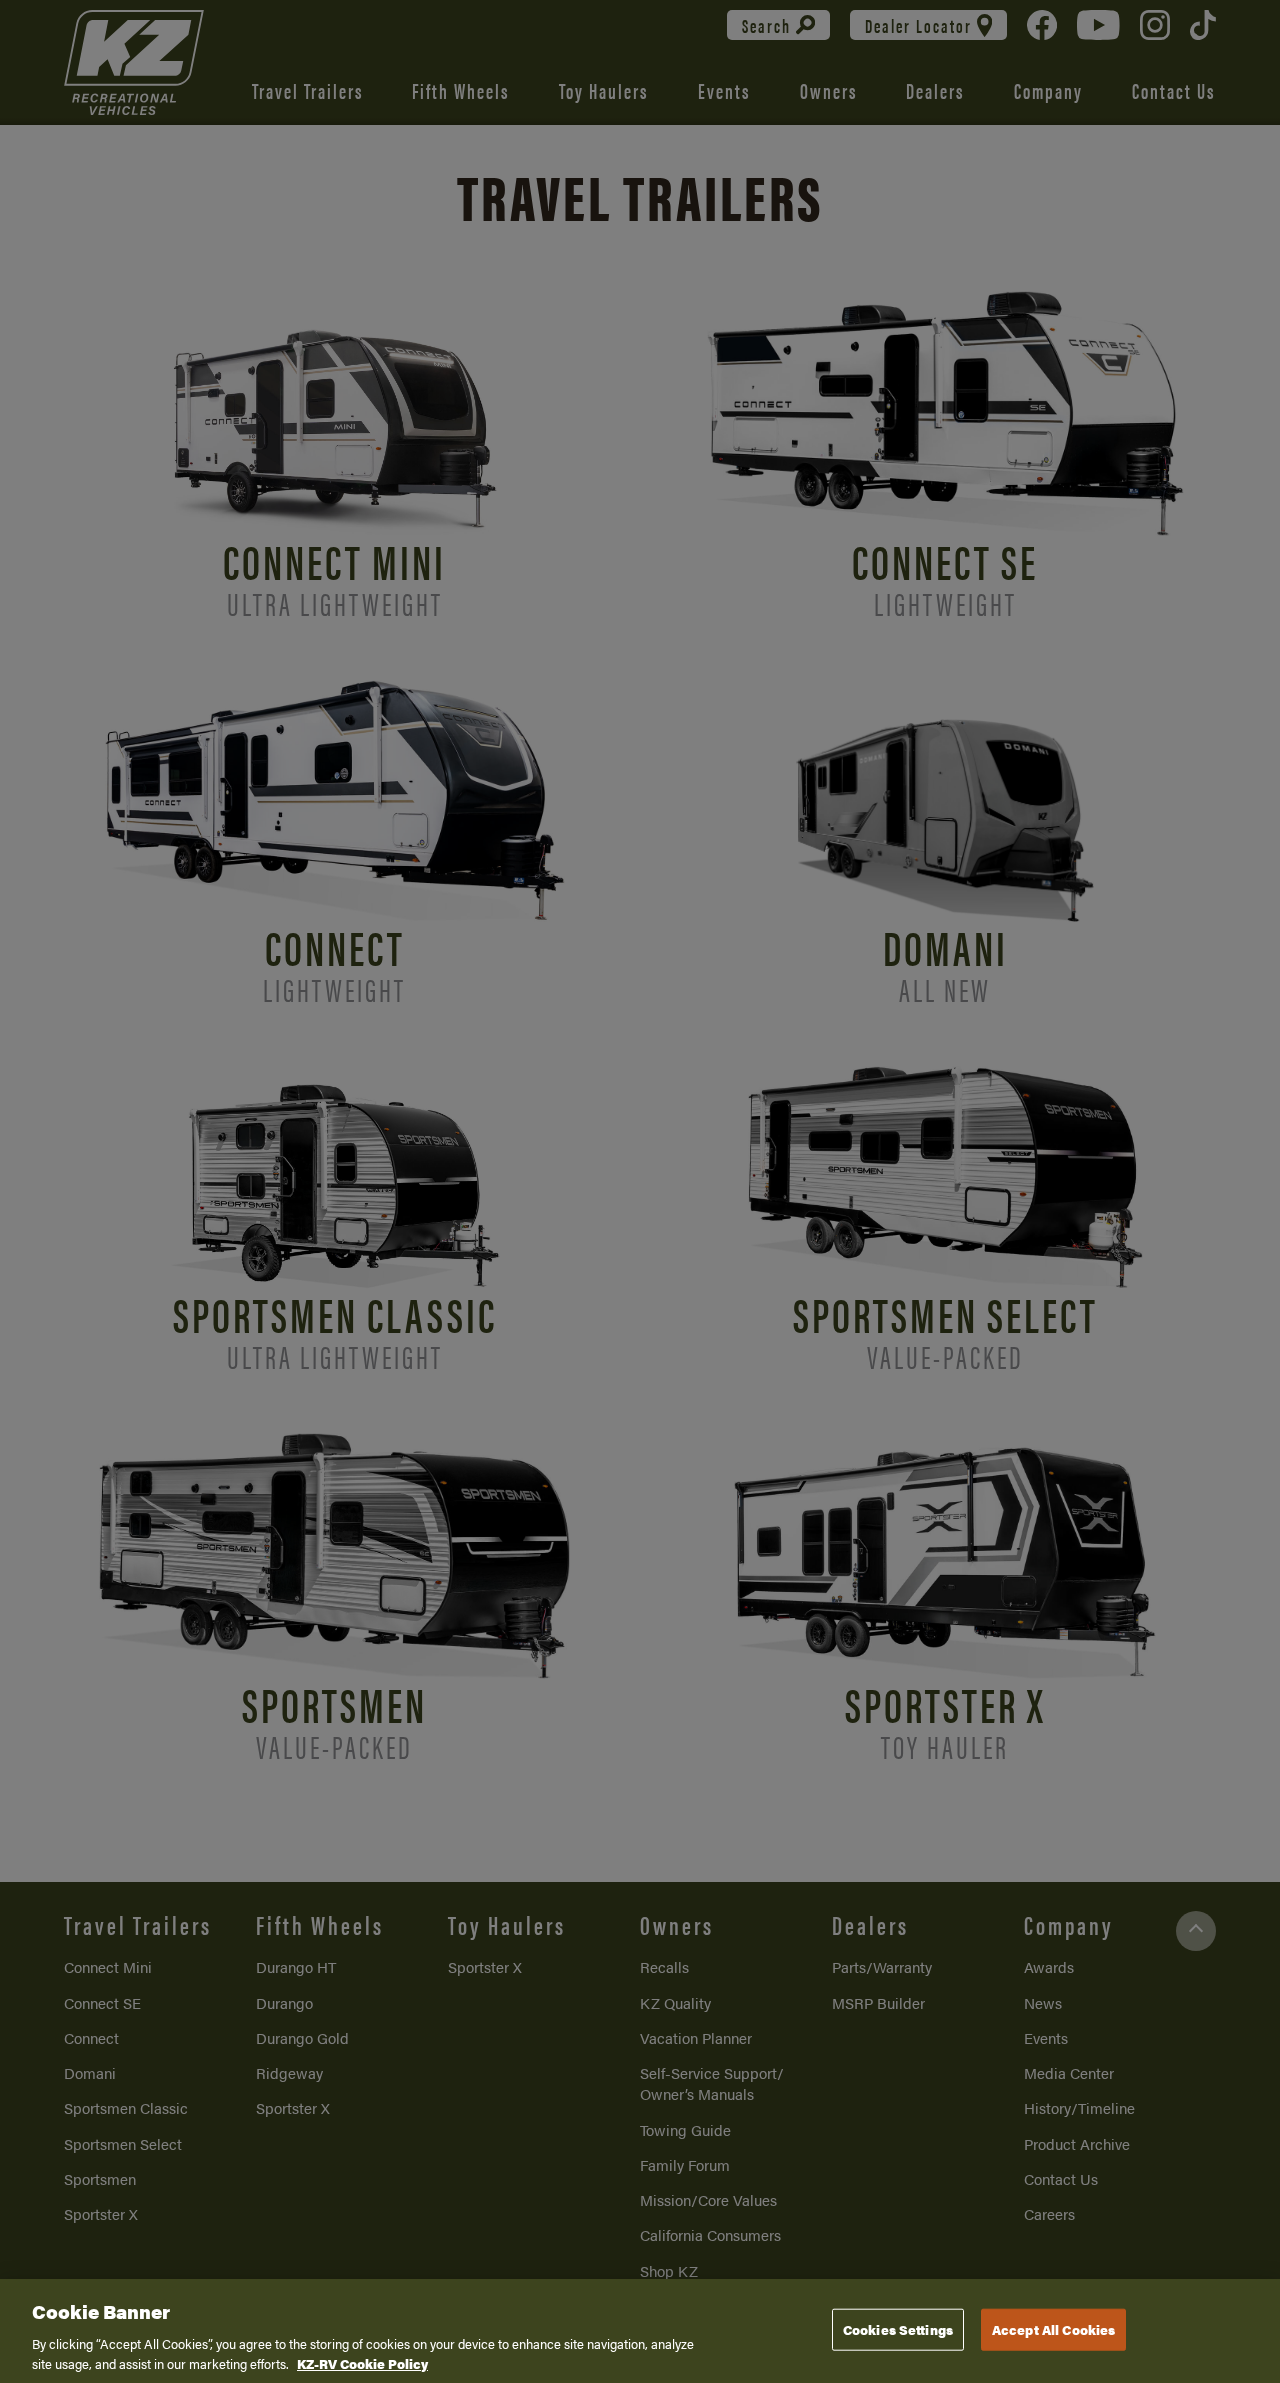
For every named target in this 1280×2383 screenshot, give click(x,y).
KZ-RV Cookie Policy (362, 2362)
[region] (640, 2331)
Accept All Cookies (1053, 2329)
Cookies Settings (898, 2329)
